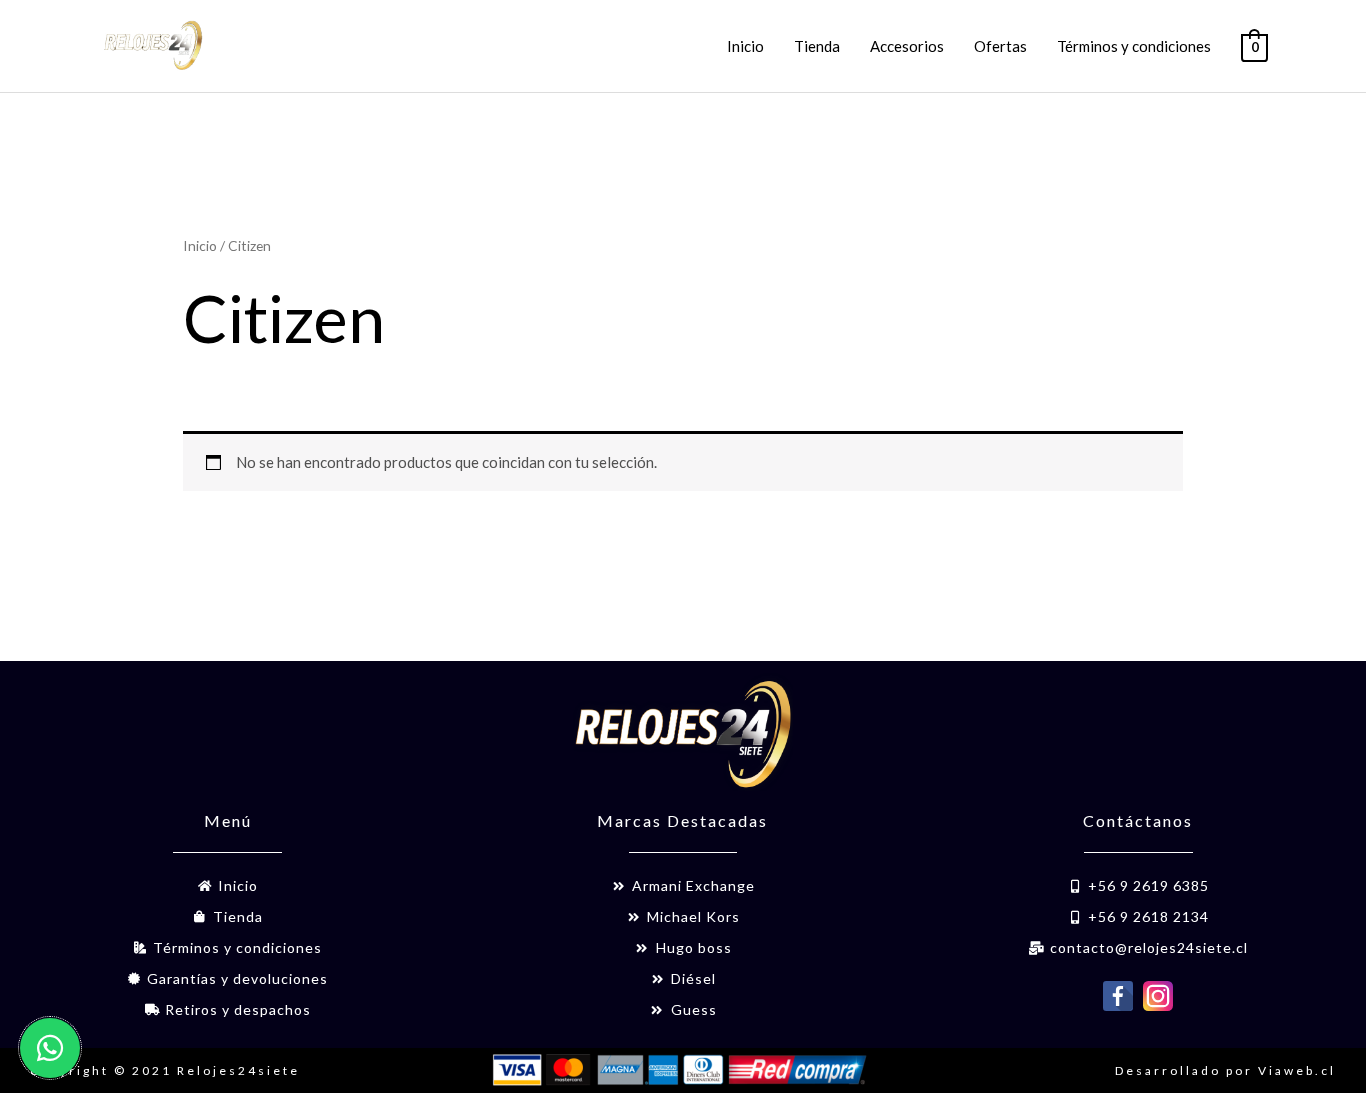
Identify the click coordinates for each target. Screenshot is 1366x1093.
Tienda (817, 46)
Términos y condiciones (1134, 46)
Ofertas (1000, 46)
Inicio (745, 46)
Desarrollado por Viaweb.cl (1225, 1070)
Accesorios (907, 46)
